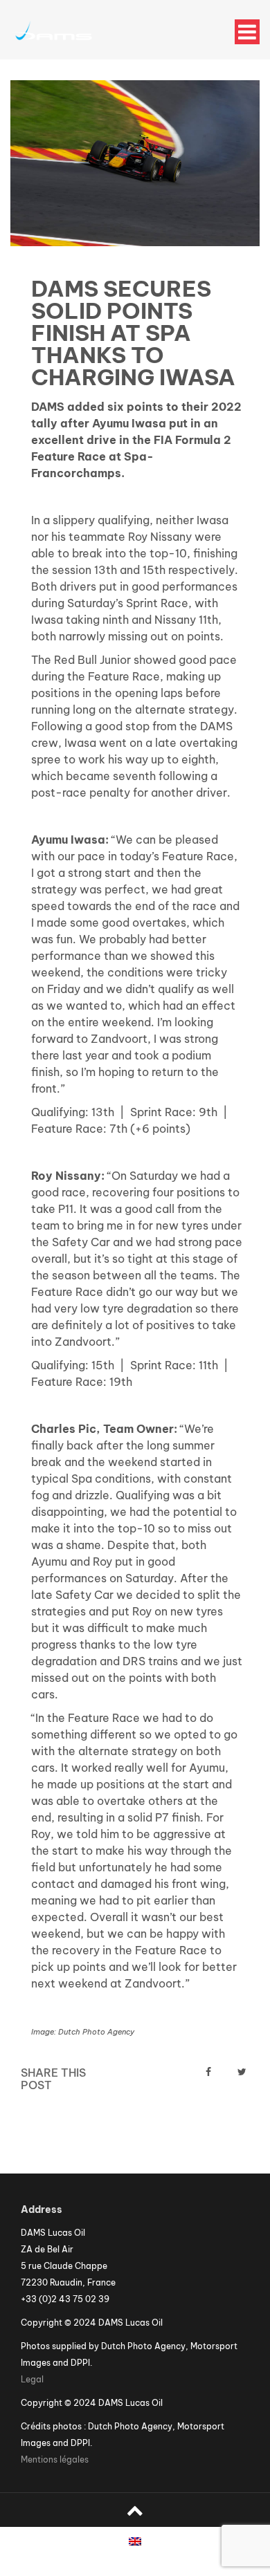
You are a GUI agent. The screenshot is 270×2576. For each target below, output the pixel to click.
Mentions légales (55, 2459)
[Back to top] (135, 2510)
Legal (32, 2379)
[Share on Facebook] (208, 2072)
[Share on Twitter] (242, 2072)
